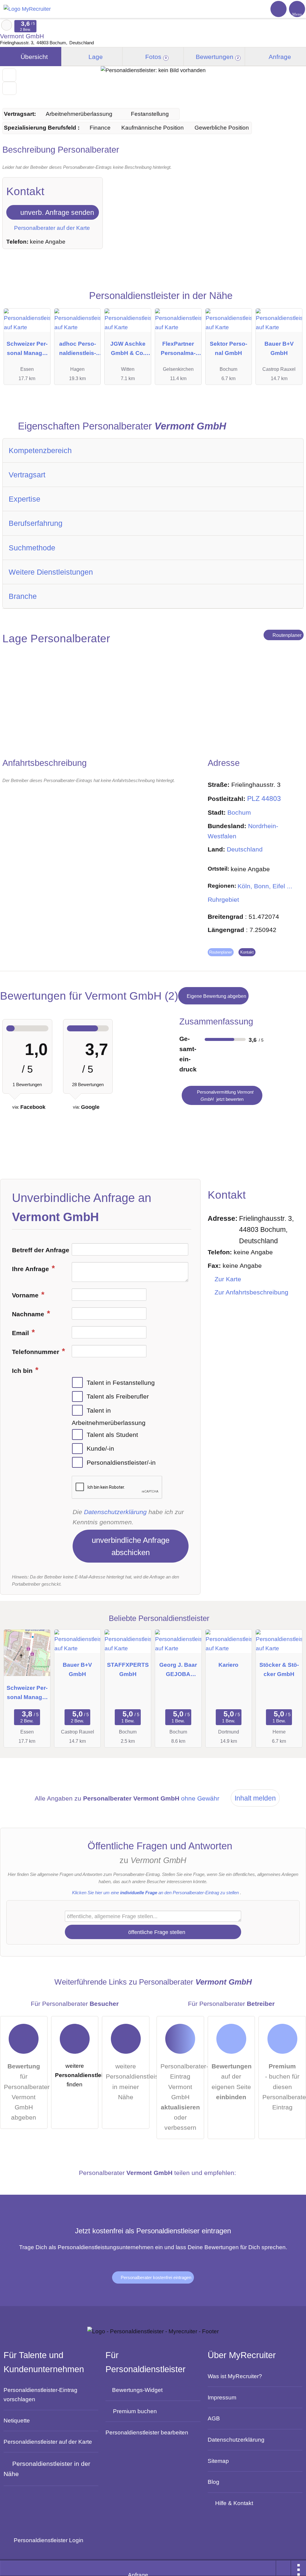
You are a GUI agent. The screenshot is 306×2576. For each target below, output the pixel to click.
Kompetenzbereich (40, 450)
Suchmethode (32, 548)
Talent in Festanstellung (121, 1382)
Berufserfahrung (36, 523)
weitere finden (77, 2075)
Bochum (239, 813)
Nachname (29, 1314)
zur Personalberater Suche (7, 25)
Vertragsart (27, 475)
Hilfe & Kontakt (234, 2503)
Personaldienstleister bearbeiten (147, 2432)
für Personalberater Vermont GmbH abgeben (26, 2092)
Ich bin (23, 1371)
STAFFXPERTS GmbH (128, 1669)
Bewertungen (216, 57)
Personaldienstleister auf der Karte (48, 2442)
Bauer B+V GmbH (279, 348)
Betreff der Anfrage (41, 1250)
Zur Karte (228, 1279)
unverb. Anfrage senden (56, 212)
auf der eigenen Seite (232, 2082)
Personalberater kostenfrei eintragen (155, 2277)
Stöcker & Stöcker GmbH (279, 1669)
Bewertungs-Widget (137, 2390)
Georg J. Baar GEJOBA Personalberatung (178, 1671)
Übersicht (33, 57)
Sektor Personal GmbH (228, 348)
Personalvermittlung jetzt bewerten (225, 1096)
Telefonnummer (36, 1352)
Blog (214, 2482)
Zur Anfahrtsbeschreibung (251, 1292)
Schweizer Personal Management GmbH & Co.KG (27, 350)
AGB (214, 2418)
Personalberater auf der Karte (51, 228)
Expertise (25, 499)
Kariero (228, 1665)
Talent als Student (112, 1435)
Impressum (222, 2397)
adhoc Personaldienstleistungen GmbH (77, 350)
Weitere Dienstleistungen (51, 572)
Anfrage (279, 57)
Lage (95, 57)
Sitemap (218, 2461)
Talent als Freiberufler (118, 1396)
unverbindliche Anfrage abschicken (131, 1546)
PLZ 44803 (264, 799)
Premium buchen (135, 2411)
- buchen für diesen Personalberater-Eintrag (284, 2087)
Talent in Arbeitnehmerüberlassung (109, 1417)
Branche (23, 596)
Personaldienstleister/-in (121, 1463)
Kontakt (247, 952)
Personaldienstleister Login (48, 2540)
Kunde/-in (100, 1449)
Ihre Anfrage (31, 1269)
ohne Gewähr (200, 1798)
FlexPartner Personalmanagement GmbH (178, 350)
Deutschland (245, 849)
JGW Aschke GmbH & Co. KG (128, 350)
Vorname (26, 1295)
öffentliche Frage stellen (156, 1932)
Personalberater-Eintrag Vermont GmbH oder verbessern (182, 2097)
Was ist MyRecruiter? (235, 2376)
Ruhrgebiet (223, 900)
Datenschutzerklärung (115, 1512)
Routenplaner (286, 635)
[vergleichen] (9, 88)
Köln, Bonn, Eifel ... (265, 886)
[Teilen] (284, 2568)
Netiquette (17, 2420)
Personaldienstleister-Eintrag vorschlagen (40, 2394)
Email (21, 1333)
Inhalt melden (255, 1798)
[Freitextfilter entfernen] (279, 9)
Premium (292, 302)
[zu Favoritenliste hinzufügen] (9, 75)
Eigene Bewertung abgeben (216, 996)
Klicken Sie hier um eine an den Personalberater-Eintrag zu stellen (155, 1893)
